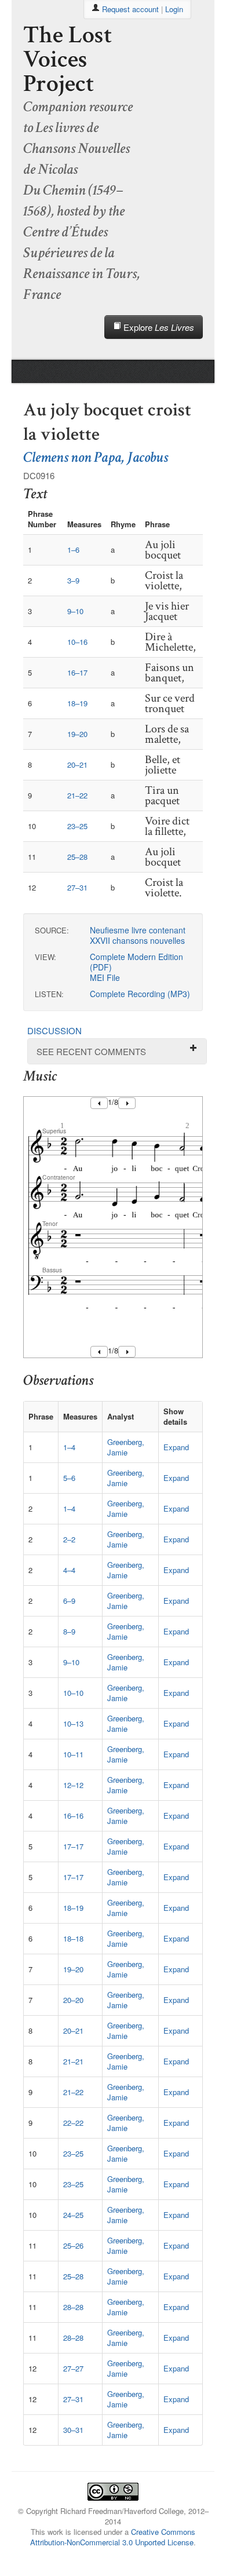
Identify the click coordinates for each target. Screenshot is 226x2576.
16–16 (73, 1816)
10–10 (73, 1693)
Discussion (54, 1030)
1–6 (73, 550)
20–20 (73, 2000)
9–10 (75, 611)
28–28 (73, 2307)
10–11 (73, 1754)
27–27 (73, 2368)
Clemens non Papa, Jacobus (96, 457)
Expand (176, 1447)
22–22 (73, 2123)
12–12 (73, 1785)
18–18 (73, 1938)
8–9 (69, 1631)
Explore (158, 327)
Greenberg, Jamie (126, 1447)
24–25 (73, 2215)
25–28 (77, 857)
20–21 (77, 765)
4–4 (69, 1570)
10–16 (77, 642)
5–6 (69, 1478)
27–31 (77, 887)
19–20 (77, 734)
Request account (130, 9)
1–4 (69, 1447)
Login (174, 9)
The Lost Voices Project (68, 59)
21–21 (73, 2061)
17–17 (73, 1846)
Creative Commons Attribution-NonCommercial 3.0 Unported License (113, 2537)
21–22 (77, 795)
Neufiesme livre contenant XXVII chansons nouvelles (138, 935)
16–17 (77, 672)
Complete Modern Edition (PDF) (136, 962)
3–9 (73, 580)
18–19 (77, 703)
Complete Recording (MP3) (140, 994)
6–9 (69, 1601)
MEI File (105, 977)
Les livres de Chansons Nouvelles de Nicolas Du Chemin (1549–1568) (76, 169)
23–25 (77, 826)
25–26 (73, 2245)
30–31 (73, 2430)
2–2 (69, 1539)
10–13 (73, 1723)
